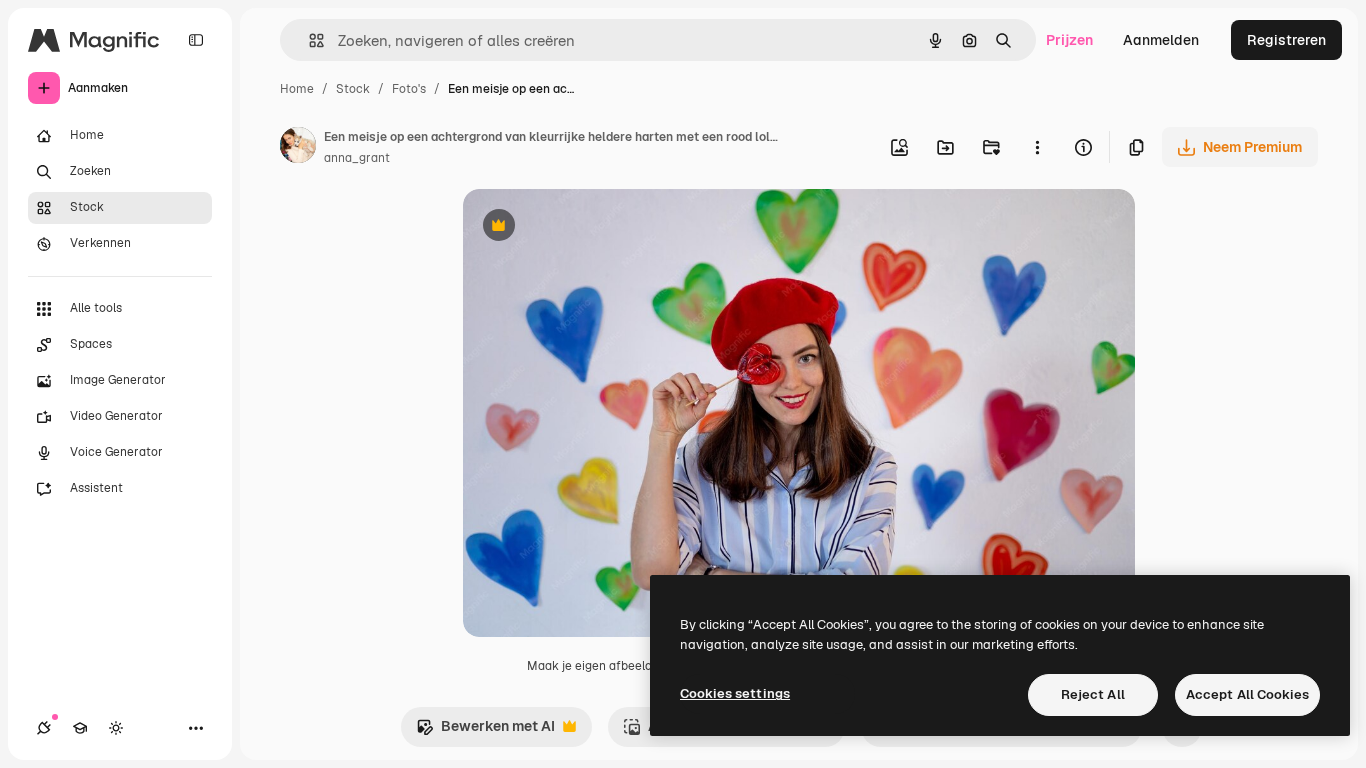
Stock (353, 89)
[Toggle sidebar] (196, 40)
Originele (594, 227)
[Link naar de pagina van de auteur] (298, 148)
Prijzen (1069, 40)
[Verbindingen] (44, 728)
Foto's (409, 89)
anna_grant (357, 158)
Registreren (1286, 40)
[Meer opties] (1037, 147)
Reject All (1093, 694)
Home (297, 89)
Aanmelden (1161, 40)
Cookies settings (735, 693)
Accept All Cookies (1247, 694)
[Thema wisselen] (116, 728)
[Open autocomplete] (308, 40)
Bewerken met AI (485, 731)
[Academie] (80, 728)
